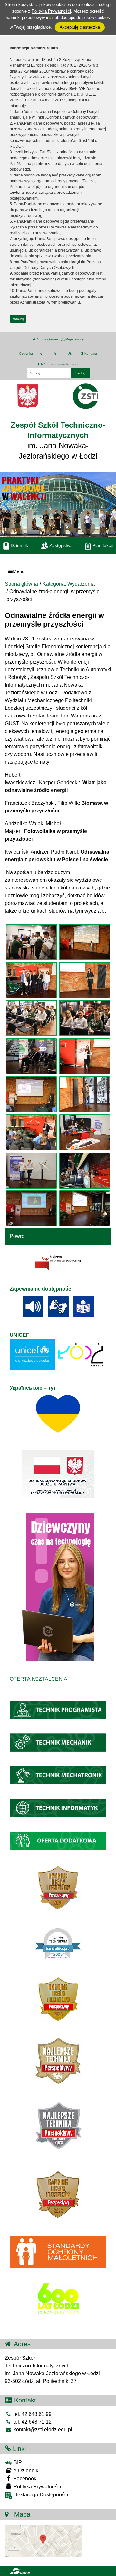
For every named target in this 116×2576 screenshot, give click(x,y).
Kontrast (90, 353)
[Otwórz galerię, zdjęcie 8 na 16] (84, 1056)
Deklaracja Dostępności (40, 2495)
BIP (17, 2463)
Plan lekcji (102, 545)
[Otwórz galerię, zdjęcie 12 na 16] (84, 1132)
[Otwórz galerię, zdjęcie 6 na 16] (84, 1018)
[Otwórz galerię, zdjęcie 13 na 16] (31, 1171)
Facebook (24, 2479)
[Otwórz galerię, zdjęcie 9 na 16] (31, 1094)
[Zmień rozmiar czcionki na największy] (70, 354)
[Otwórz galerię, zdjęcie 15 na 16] (31, 1208)
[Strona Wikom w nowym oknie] (20, 2571)
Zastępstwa (60, 545)
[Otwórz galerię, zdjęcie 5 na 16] (31, 1018)
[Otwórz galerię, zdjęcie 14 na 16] (84, 1171)
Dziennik (19, 545)
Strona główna (47, 339)
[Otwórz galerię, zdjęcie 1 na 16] (31, 942)
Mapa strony (74, 339)
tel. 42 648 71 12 (32, 2422)
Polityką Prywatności (51, 11)
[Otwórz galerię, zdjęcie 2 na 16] (84, 942)
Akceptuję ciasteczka (80, 27)
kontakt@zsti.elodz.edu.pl (42, 2430)
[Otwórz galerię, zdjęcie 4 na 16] (84, 980)
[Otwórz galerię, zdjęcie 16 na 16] (84, 1208)
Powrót (18, 1236)
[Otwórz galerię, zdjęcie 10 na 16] (84, 1094)
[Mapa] (43, 2540)
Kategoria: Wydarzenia (69, 584)
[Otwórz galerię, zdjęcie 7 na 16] (31, 1056)
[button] (108, 504)
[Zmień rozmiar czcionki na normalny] (41, 354)
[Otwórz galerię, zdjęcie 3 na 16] (31, 980)
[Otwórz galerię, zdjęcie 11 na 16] (31, 1132)
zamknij (18, 319)
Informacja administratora (59, 364)
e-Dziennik (25, 2471)
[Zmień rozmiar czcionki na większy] (55, 354)
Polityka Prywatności (37, 2487)
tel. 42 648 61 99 (32, 2414)
